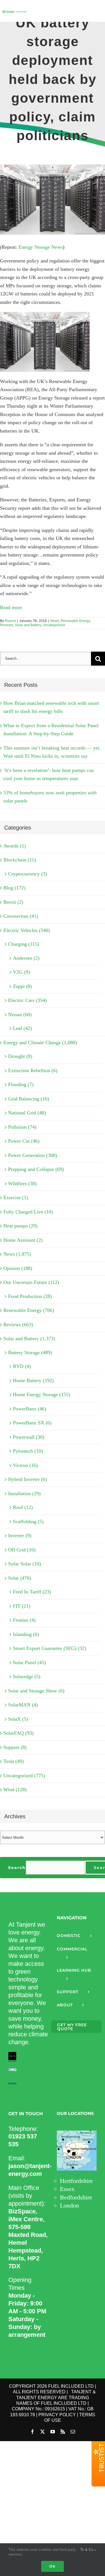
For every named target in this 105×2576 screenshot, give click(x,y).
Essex (67, 2189)
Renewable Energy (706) (29, 1310)
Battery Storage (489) (30, 1352)
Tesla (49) (14, 1761)
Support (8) (15, 1747)
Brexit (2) (13, 902)
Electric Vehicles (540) (27, 930)
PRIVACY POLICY (57, 2415)
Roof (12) (23, 1507)
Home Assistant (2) (23, 1240)
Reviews (7, 625)
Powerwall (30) (29, 1437)
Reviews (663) (18, 1325)
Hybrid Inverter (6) (28, 1479)
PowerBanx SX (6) (32, 1423)
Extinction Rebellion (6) (33, 1070)
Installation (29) (24, 1494)
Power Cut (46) (24, 1141)
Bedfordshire (76, 2197)
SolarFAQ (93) (18, 1733)
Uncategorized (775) (24, 1776)
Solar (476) (20, 1578)
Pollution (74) (22, 1127)
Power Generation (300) (33, 1155)
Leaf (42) (22, 1028)
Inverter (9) (20, 1535)
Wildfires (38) (22, 1183)
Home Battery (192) (33, 1380)
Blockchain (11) (20, 860)
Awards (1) (15, 846)
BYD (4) (22, 1366)
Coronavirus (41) (21, 916)
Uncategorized (54, 625)
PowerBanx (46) (30, 1409)
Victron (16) (25, 1465)
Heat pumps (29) (20, 1226)
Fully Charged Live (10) (28, 1212)
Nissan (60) (20, 1015)
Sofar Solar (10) (25, 1564)
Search (17, 1868)
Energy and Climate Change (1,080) (40, 1042)
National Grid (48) (27, 1113)
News (55, 621)
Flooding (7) (21, 1084)
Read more (11, 607)
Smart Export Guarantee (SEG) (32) (50, 1648)
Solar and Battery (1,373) (29, 1339)
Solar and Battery (28, 625)
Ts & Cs (87, 2550)
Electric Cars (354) (27, 1000)
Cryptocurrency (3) (28, 874)
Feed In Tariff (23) (32, 1592)
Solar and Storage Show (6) (36, 1691)
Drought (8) (20, 1056)
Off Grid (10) (22, 1550)
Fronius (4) (24, 1620)
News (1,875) (17, 1254)
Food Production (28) (30, 1296)
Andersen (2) (26, 958)
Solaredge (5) (27, 1676)
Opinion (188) (18, 1268)
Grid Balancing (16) (29, 1099)
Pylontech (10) (28, 1451)
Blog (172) (14, 888)
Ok (53, 2566)
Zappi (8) (22, 986)
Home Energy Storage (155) (42, 1394)
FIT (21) (22, 1606)
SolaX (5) (18, 1719)
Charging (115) (24, 944)
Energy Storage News (41, 247)
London (69, 2205)
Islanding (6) (26, 1634)
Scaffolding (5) (28, 1521)
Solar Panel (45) (29, 1662)
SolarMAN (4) (23, 1705)
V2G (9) (21, 972)
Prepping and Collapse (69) (36, 1169)
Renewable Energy (75, 621)
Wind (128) (15, 1790)
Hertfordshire (76, 2181)
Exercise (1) (16, 1197)
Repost (10, 621)
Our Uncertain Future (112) (31, 1282)
